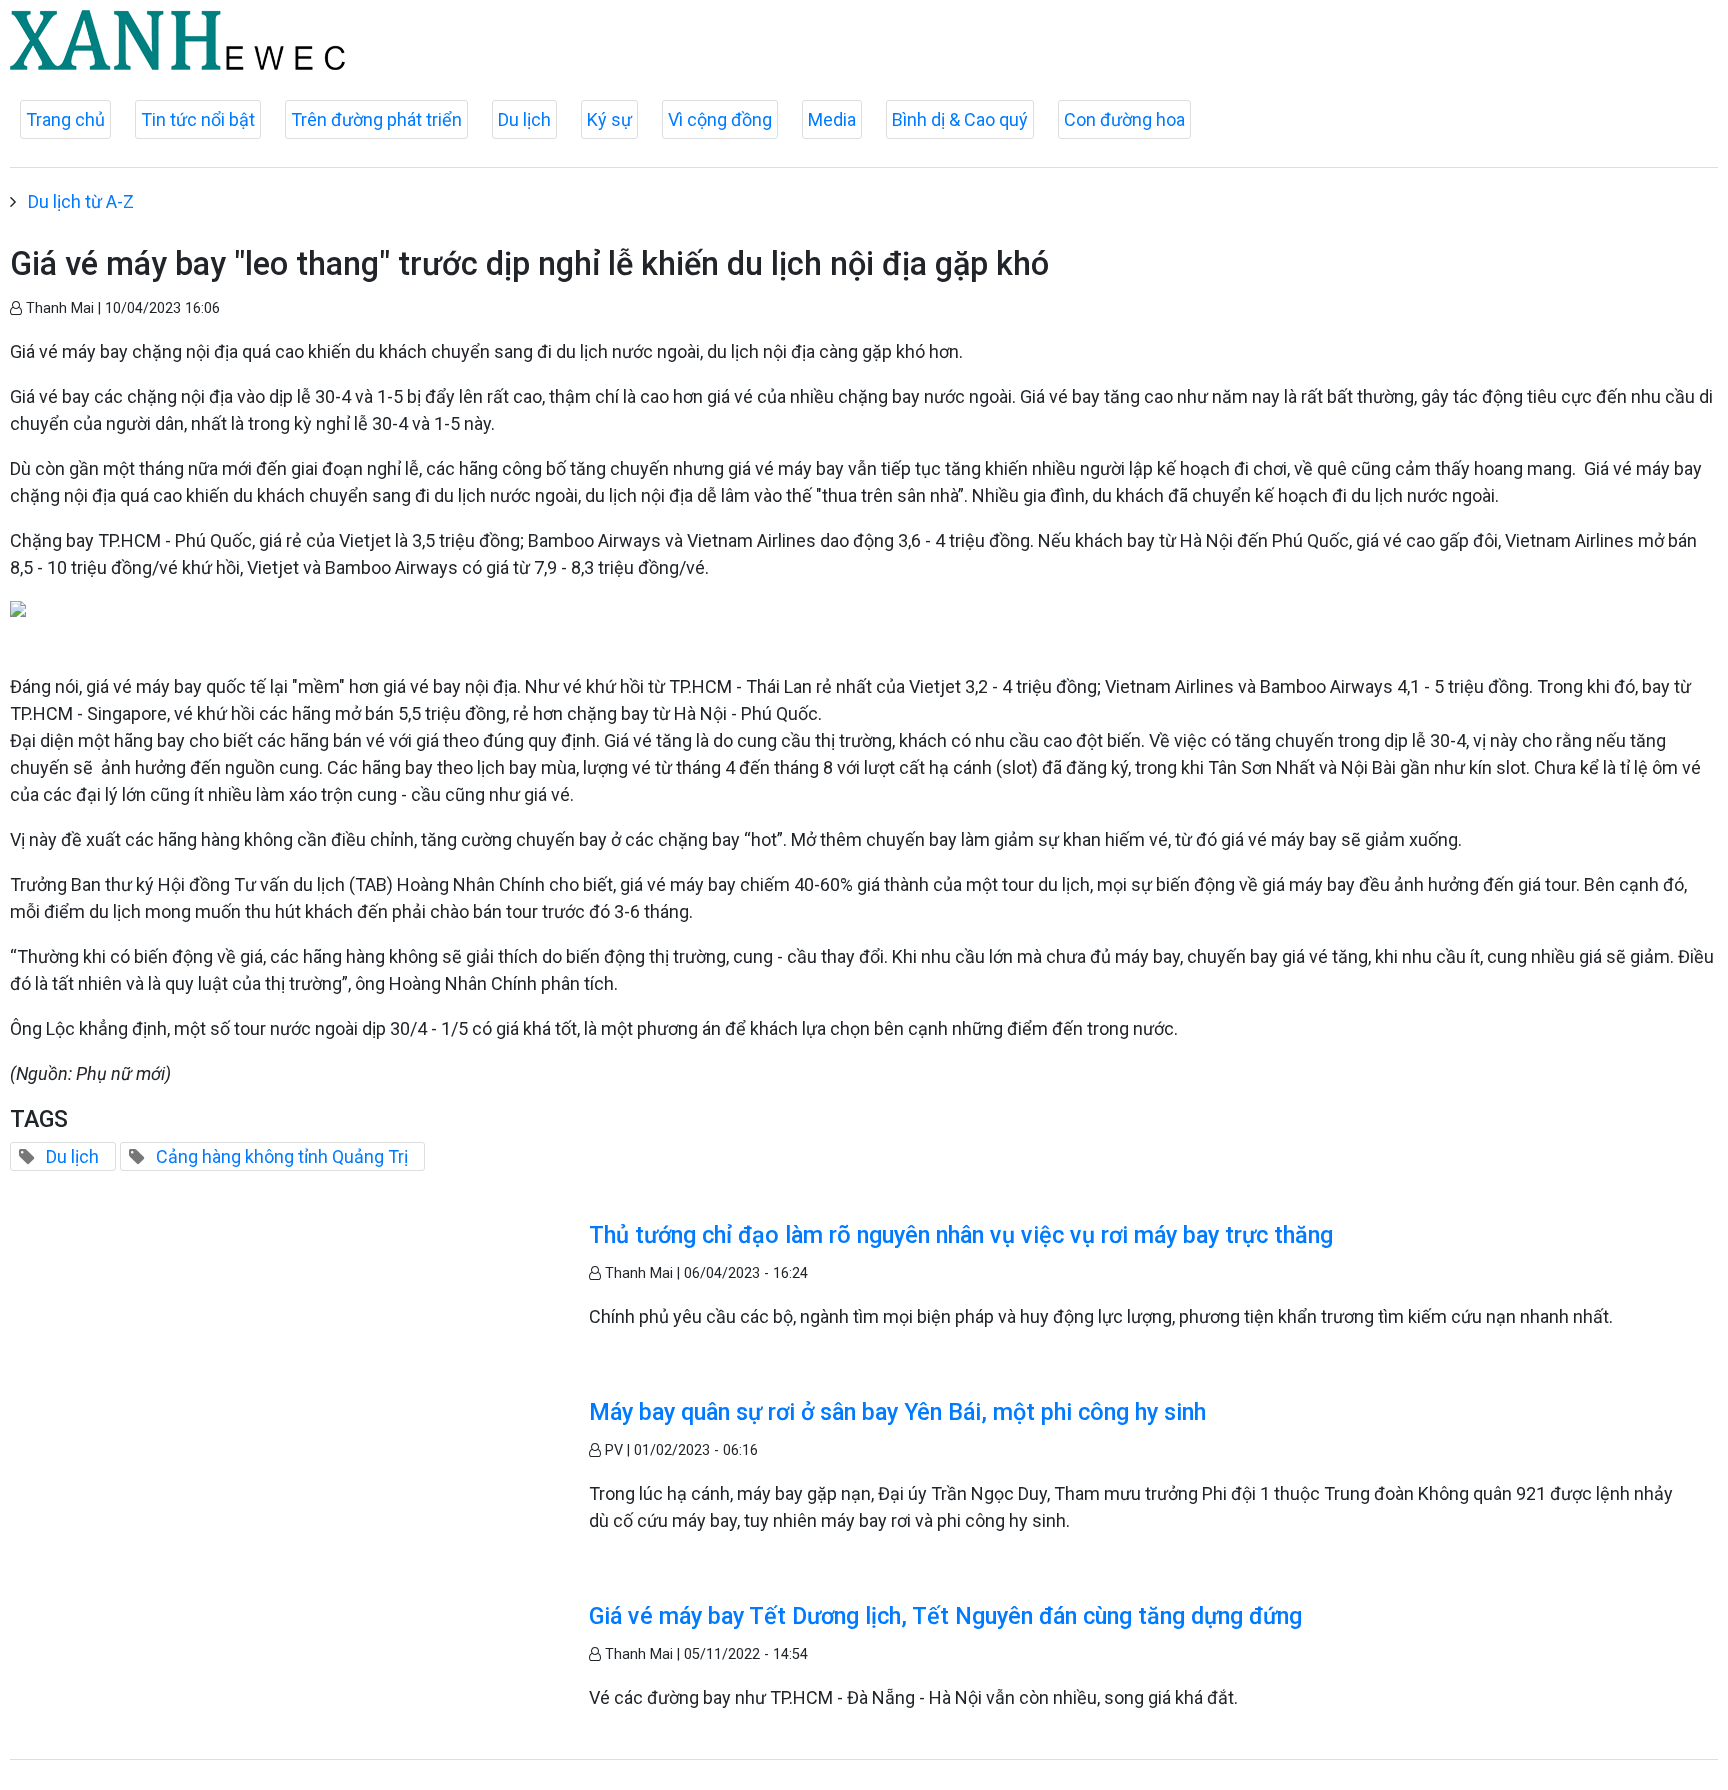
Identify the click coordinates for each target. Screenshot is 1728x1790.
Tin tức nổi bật (198, 119)
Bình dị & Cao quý (960, 119)
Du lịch (524, 119)
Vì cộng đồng (720, 119)
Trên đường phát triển (376, 119)
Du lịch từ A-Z (81, 201)
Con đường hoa (1124, 119)
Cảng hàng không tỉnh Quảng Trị (282, 1156)
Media (832, 119)
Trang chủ (65, 119)
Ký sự (609, 119)
